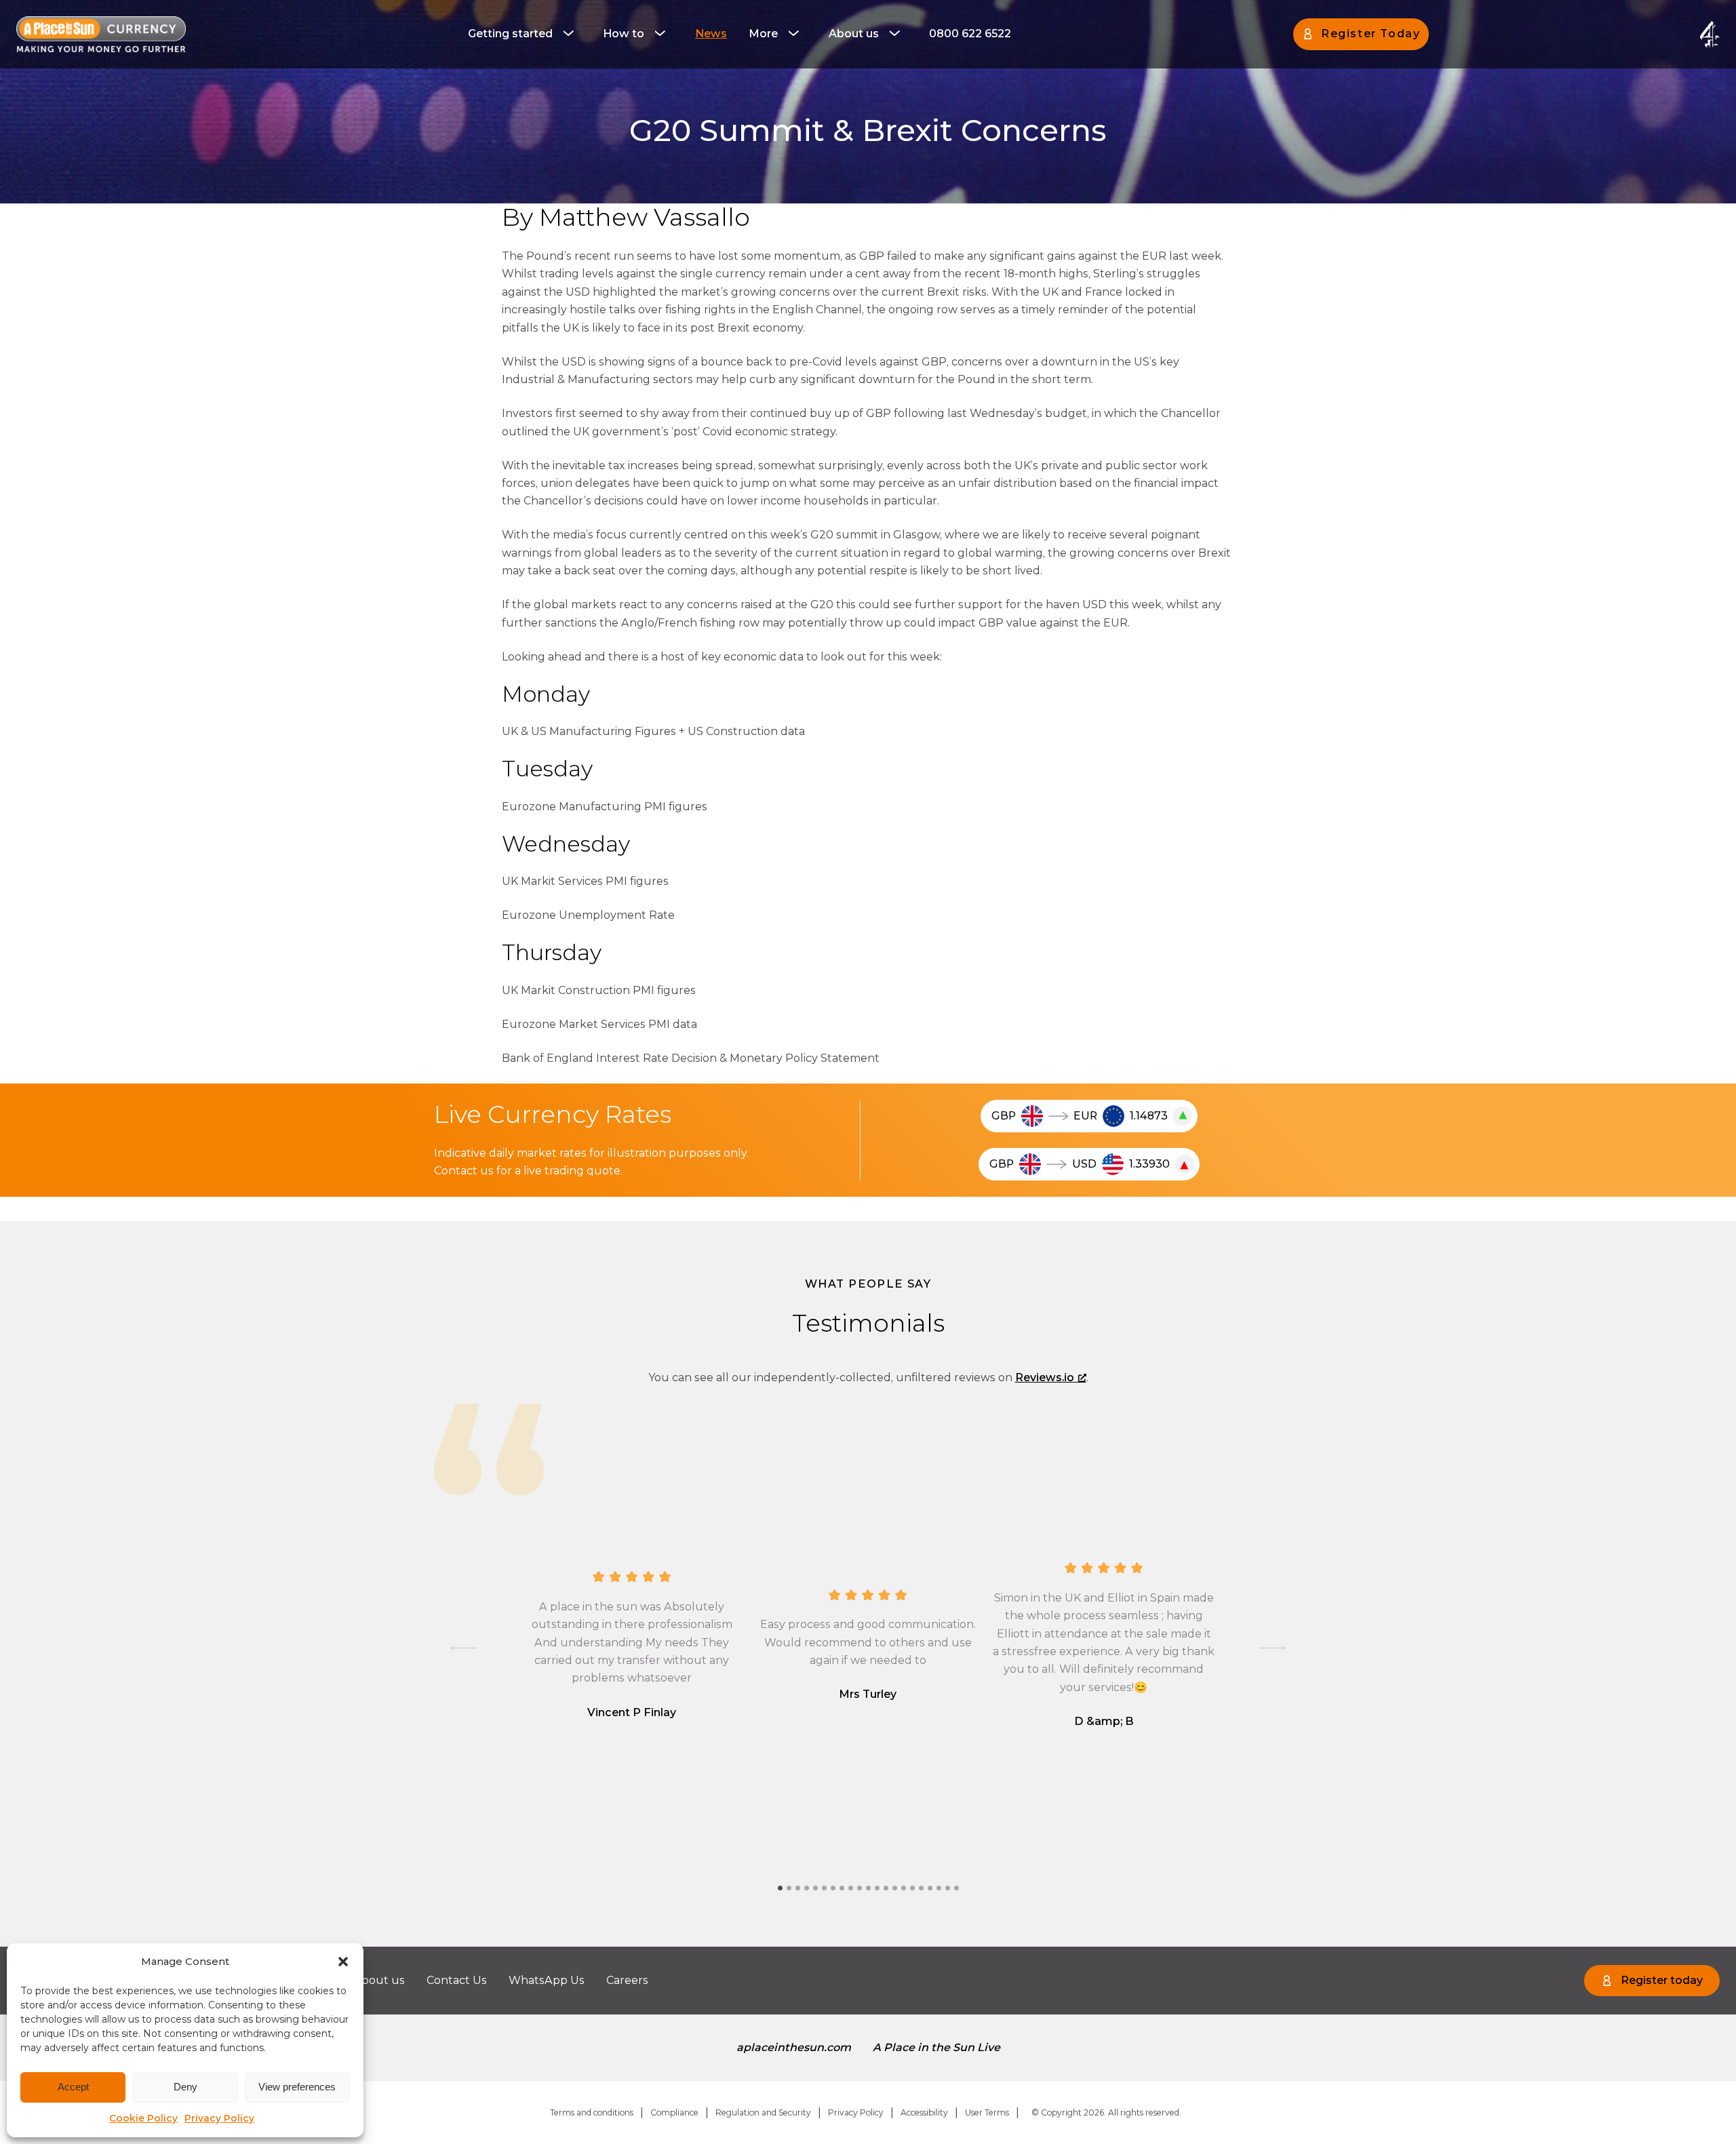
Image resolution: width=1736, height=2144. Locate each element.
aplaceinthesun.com (794, 2047)
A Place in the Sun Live (936, 2047)
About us (854, 34)
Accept (73, 2087)
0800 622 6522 (970, 34)
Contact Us (457, 1980)
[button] (343, 1962)
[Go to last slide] (464, 1648)
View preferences (297, 2087)
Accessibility (924, 2112)
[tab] (780, 1888)
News (711, 34)
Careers (627, 1980)
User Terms (987, 2112)
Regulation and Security (763, 2112)
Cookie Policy (143, 2118)
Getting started (510, 34)
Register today (1662, 1980)
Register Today (1370, 34)
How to (624, 34)
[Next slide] (1272, 1648)
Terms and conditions (592, 2112)
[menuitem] (525, 34)
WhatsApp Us (547, 1980)
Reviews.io (1045, 1377)
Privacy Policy (219, 2118)
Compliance (674, 2112)
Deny (185, 2087)
